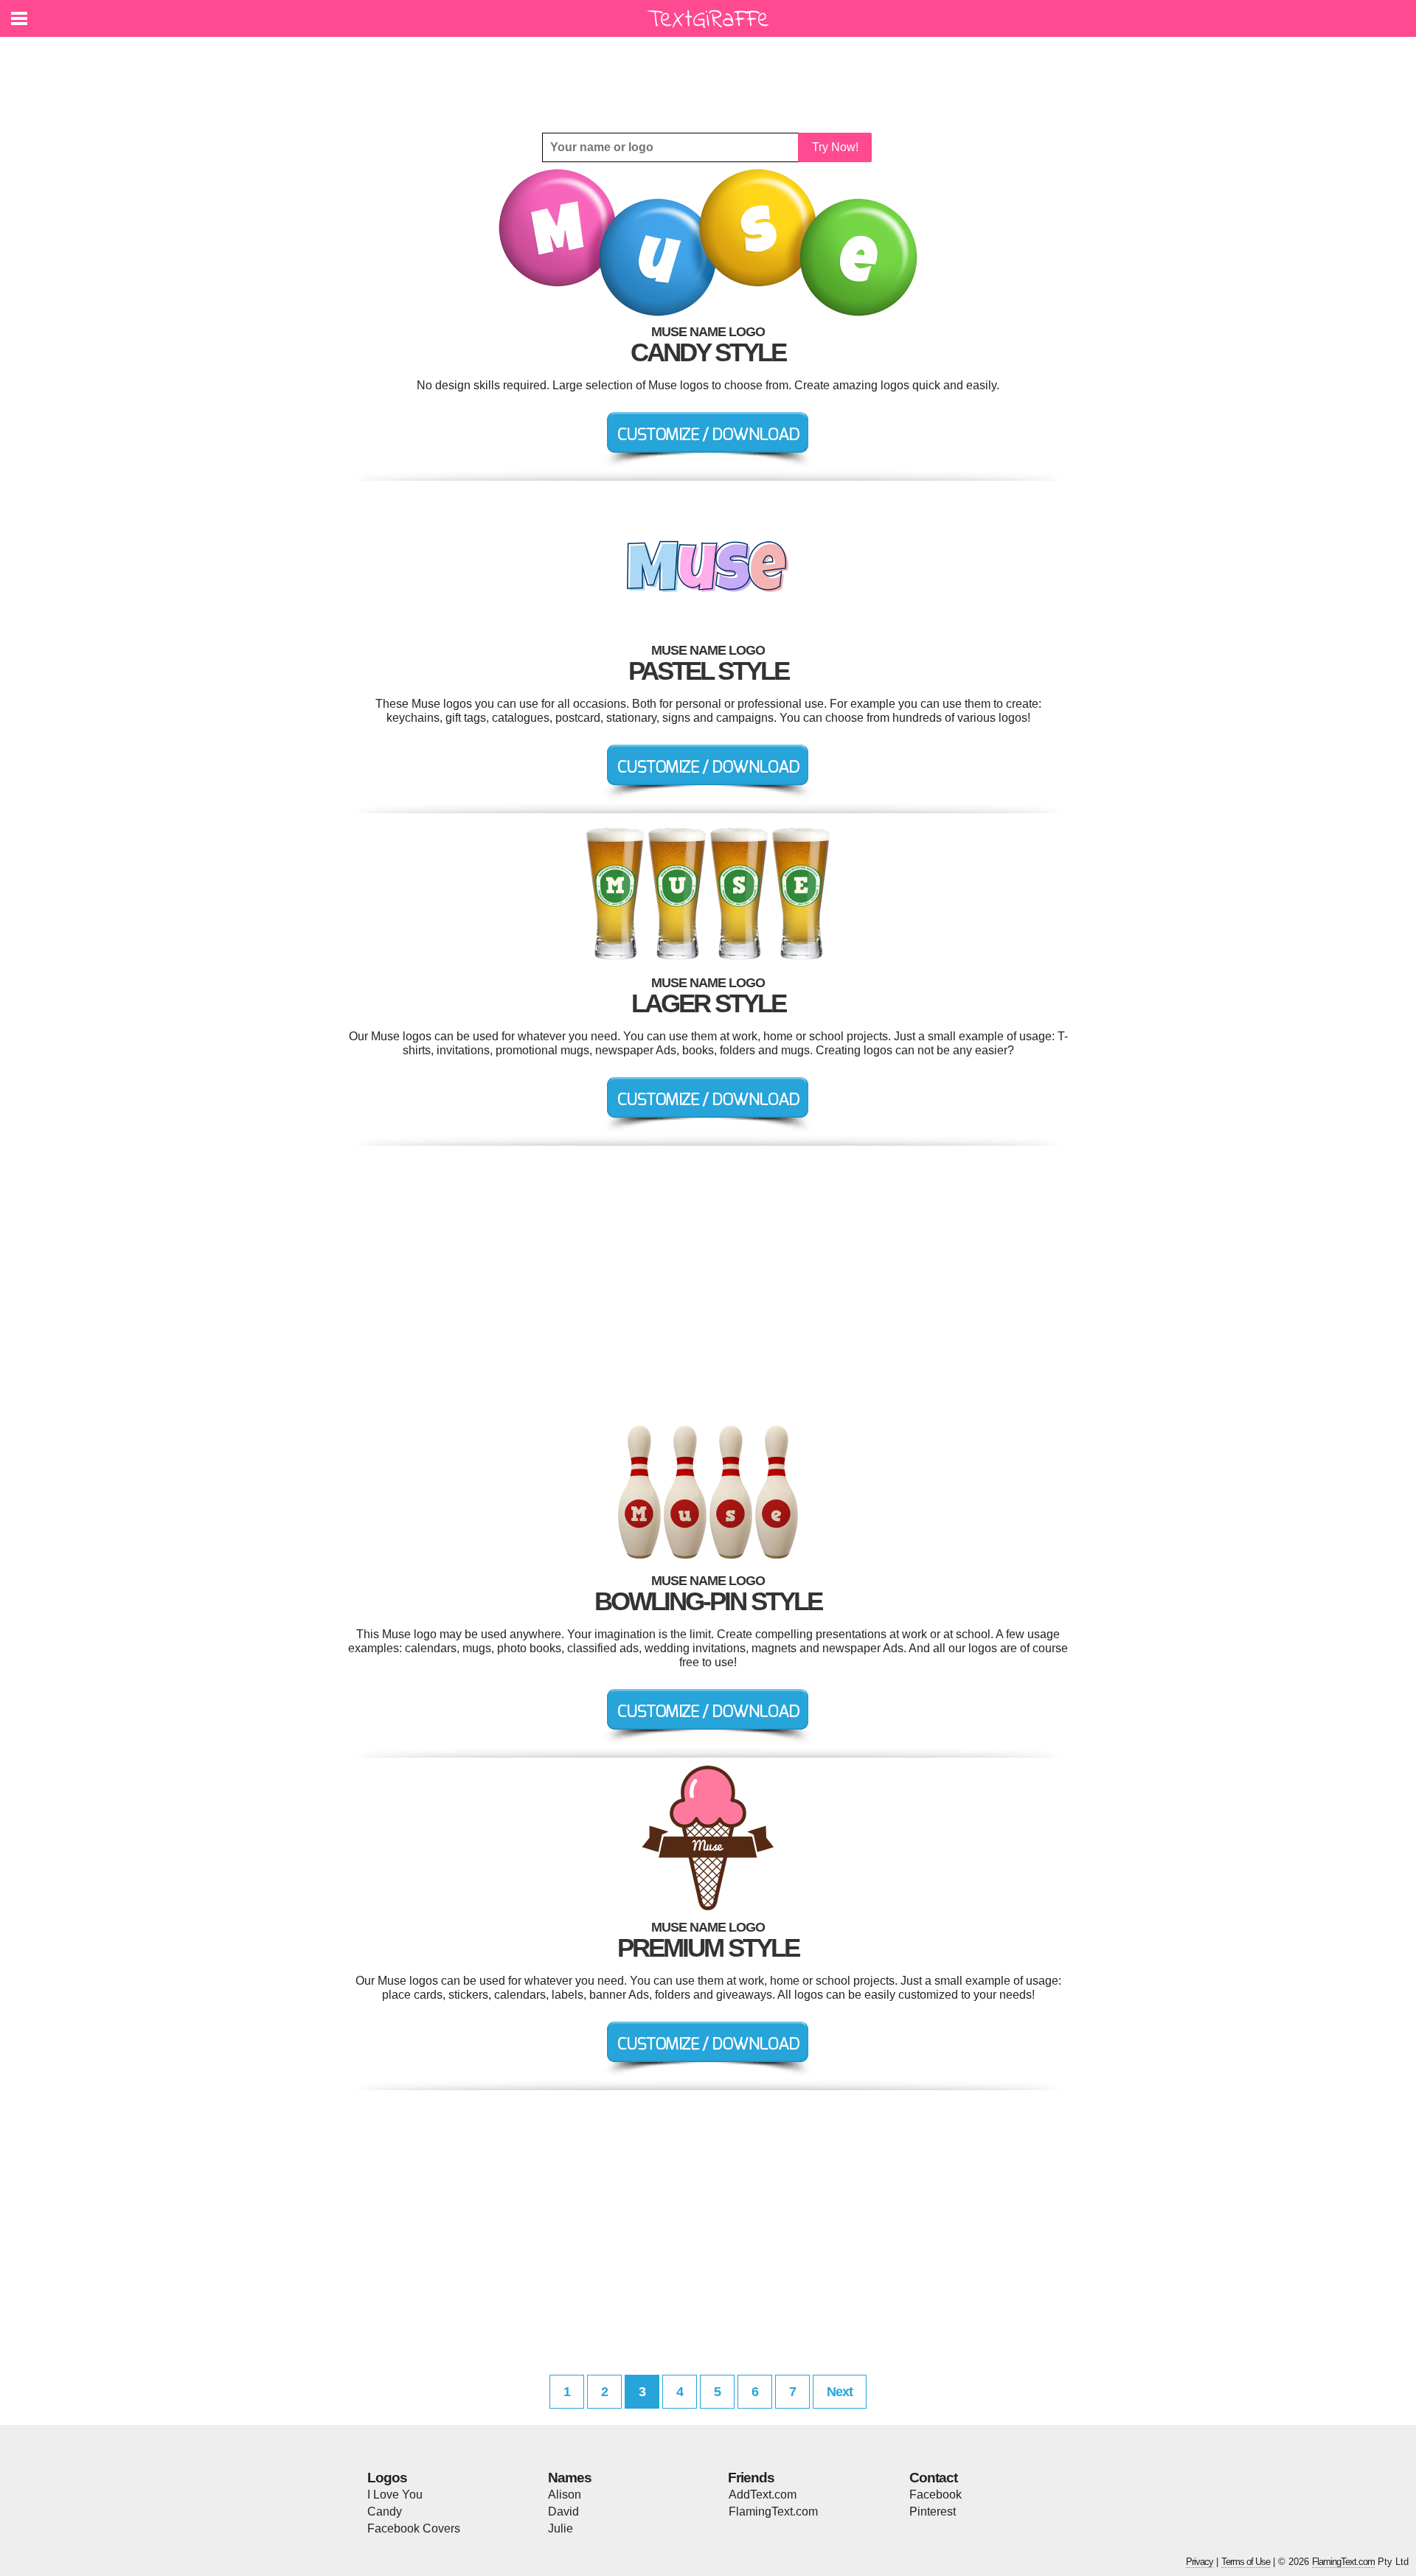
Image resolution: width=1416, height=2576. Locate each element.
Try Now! (835, 147)
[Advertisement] (712, 74)
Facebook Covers (414, 2528)
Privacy (1200, 2562)
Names (570, 2478)
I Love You (395, 2495)
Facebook (936, 2495)
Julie (560, 2528)
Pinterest (933, 2511)
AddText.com (763, 2495)
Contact (933, 2478)
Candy (385, 2511)
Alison (565, 2495)
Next (840, 2392)
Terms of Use (1246, 2562)
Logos (387, 2478)
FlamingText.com (773, 2511)
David (563, 2511)
